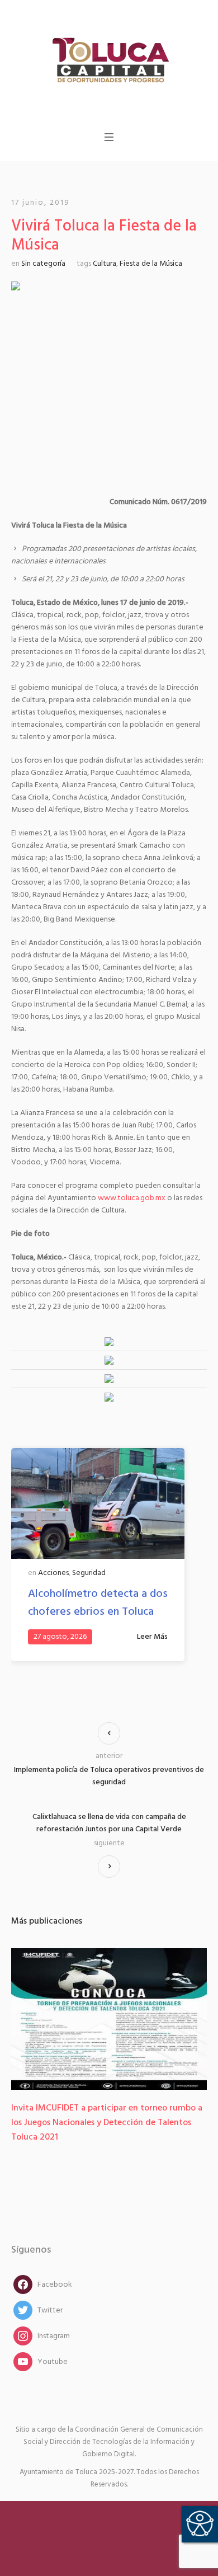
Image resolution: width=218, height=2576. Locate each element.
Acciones (53, 1573)
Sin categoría (43, 264)
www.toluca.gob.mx (132, 1198)
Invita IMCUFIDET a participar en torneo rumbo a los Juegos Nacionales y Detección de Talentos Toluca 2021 (107, 2123)
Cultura (105, 264)
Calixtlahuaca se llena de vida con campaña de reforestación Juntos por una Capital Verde (109, 1823)
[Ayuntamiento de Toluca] (109, 59)
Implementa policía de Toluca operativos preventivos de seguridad (109, 1776)
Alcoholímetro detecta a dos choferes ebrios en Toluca (98, 1603)
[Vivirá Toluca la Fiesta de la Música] (109, 380)
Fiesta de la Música (151, 264)
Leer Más (152, 1637)
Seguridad (89, 1573)
